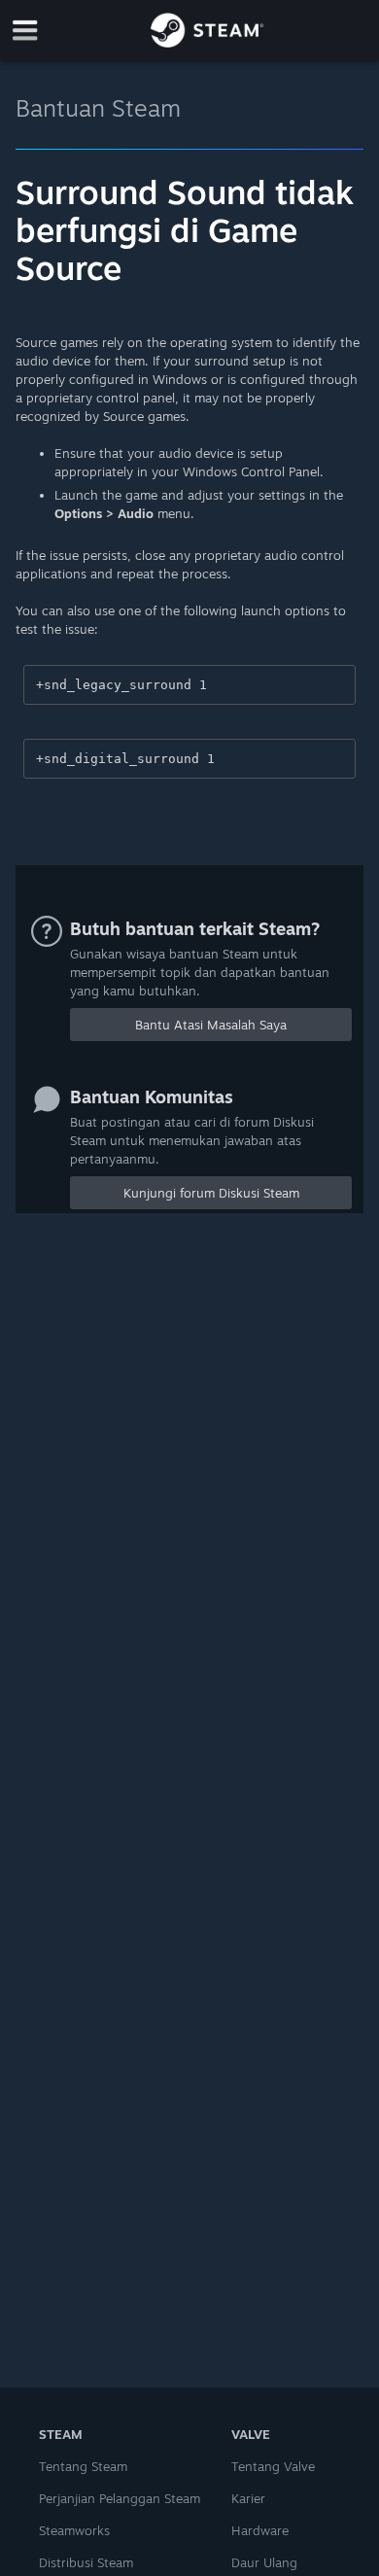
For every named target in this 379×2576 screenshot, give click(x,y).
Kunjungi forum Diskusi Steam (211, 1193)
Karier (248, 2498)
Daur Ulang (264, 2562)
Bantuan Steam (98, 108)
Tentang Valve (273, 2466)
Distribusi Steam (86, 2562)
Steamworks (74, 2530)
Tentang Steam (83, 2466)
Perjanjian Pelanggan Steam (120, 2498)
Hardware (260, 2530)
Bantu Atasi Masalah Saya (211, 1025)
